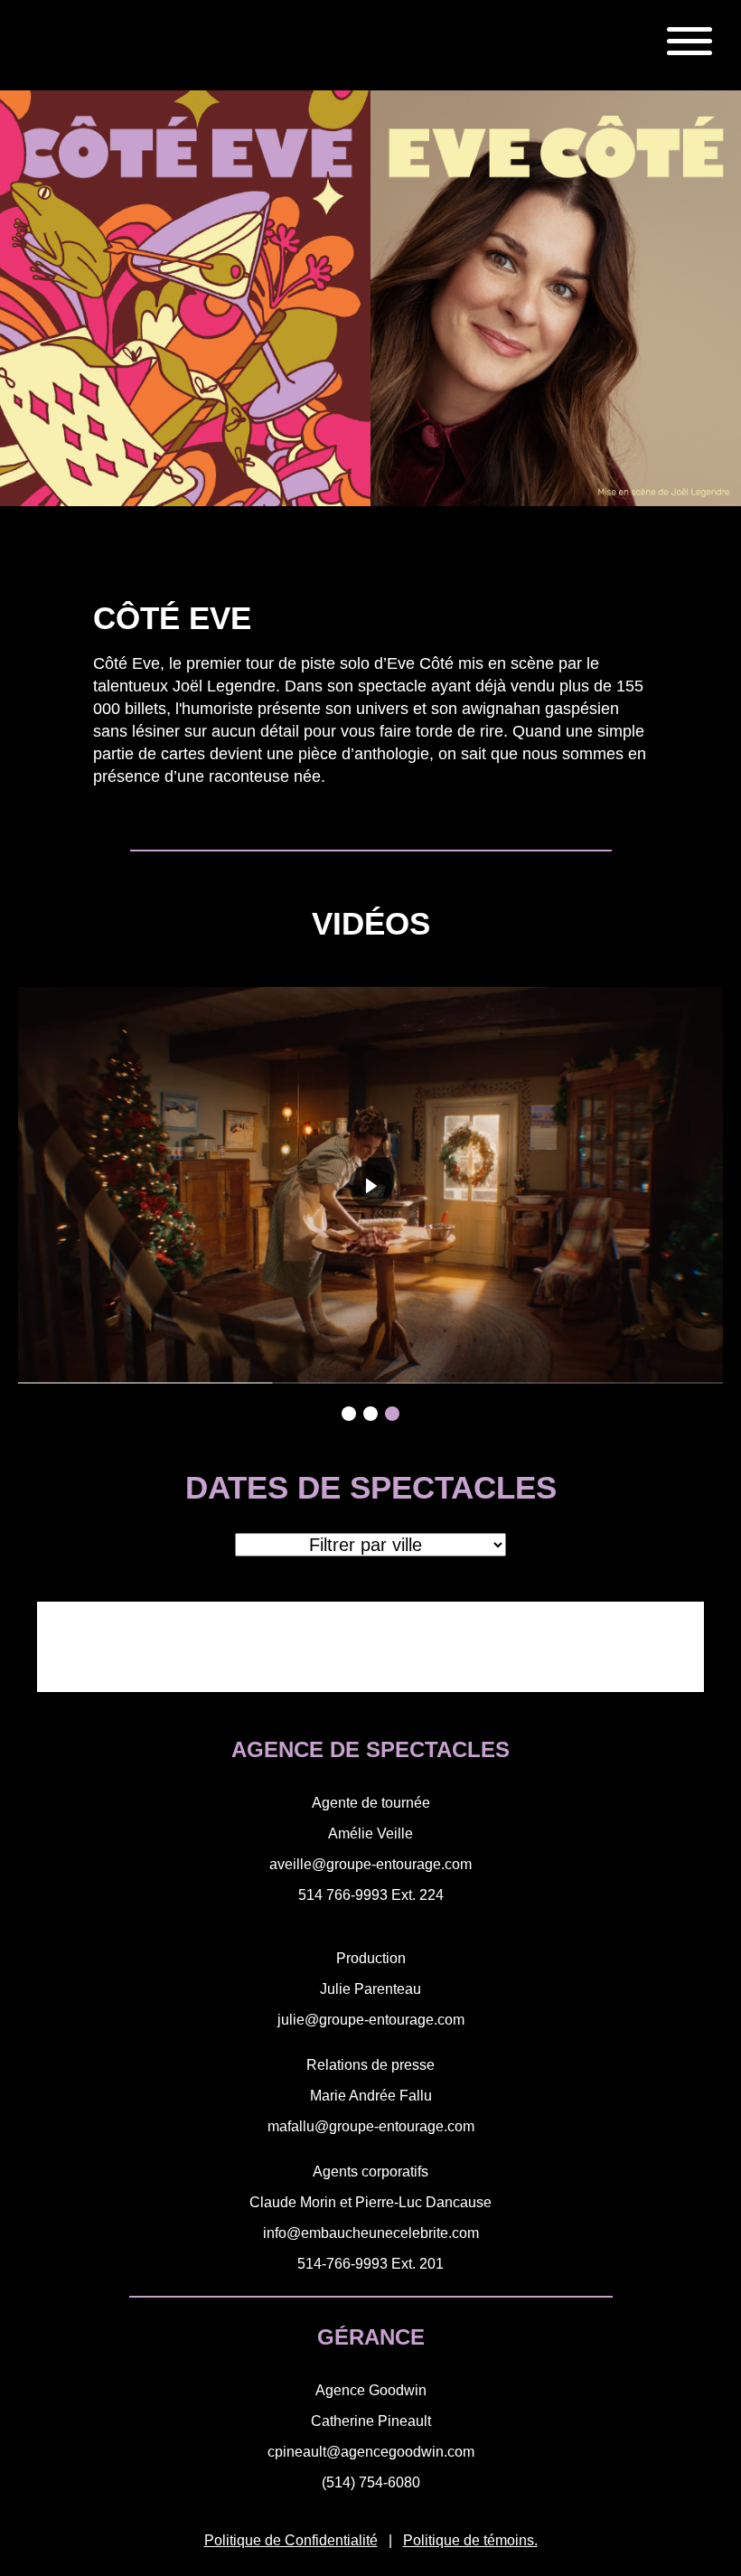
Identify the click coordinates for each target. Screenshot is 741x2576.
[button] (349, 1414)
